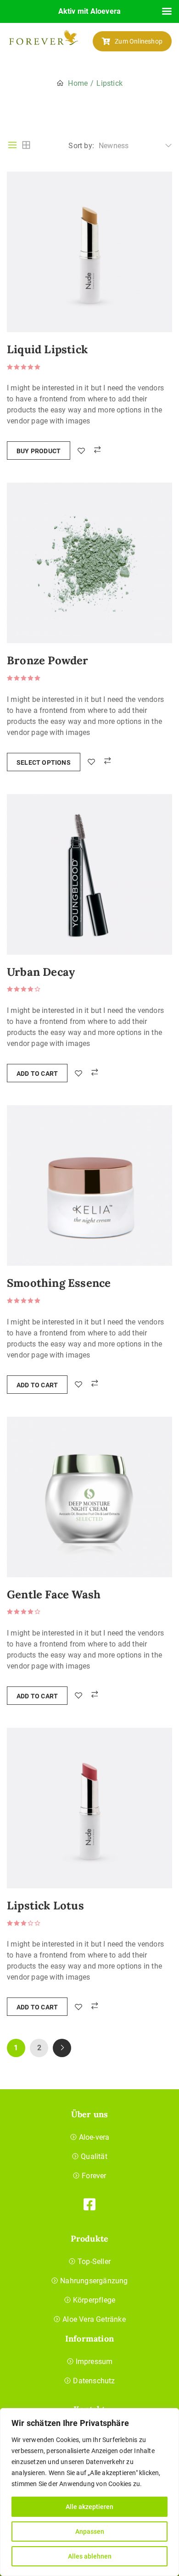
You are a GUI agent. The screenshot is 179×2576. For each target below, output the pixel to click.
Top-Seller (94, 2262)
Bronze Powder (48, 661)
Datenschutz (94, 2381)
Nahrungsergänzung (94, 2281)
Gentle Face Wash (54, 1595)
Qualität (94, 2156)
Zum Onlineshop (139, 41)
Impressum (94, 2362)
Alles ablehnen (90, 2556)
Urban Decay (41, 972)
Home (78, 83)
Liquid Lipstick (47, 350)
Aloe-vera (94, 2137)
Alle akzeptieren (89, 2507)
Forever (94, 2176)
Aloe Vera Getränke (94, 2319)
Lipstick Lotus (45, 1906)
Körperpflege (94, 2300)
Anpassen (90, 2531)
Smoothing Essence (59, 1283)
